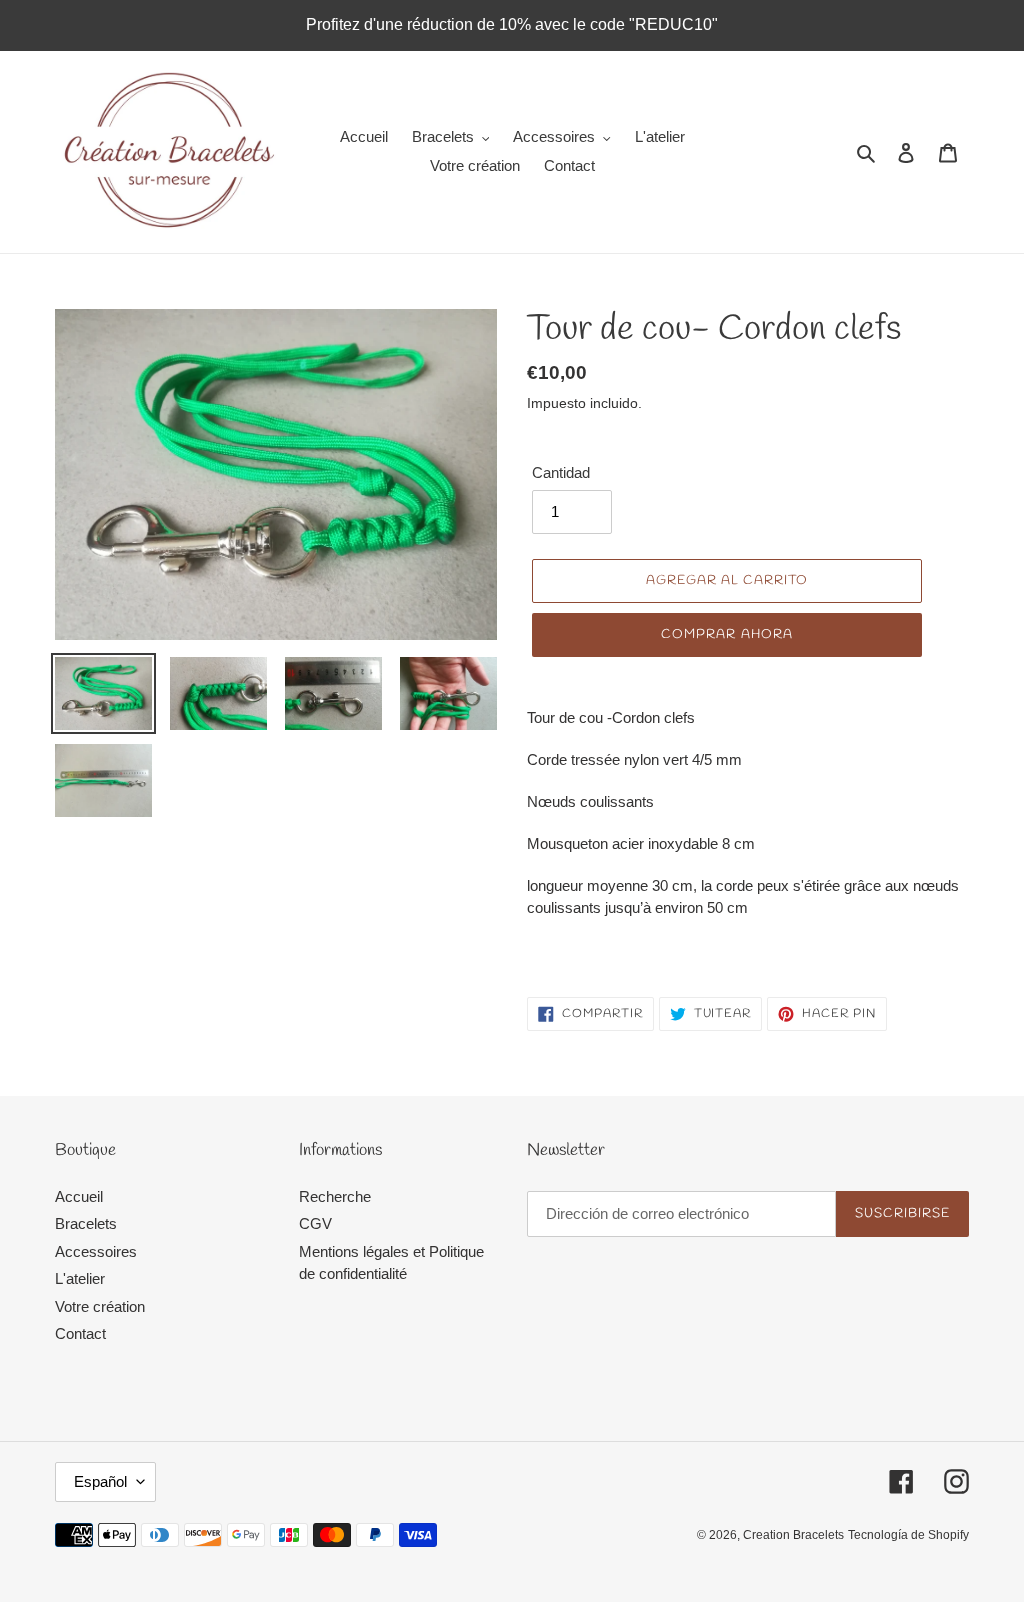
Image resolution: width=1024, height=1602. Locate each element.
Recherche (335, 1196)
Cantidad (561, 472)
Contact (80, 1333)
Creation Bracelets (793, 1535)
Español (100, 1481)
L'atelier (80, 1278)
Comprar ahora (727, 634)
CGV (315, 1223)
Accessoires (96, 1251)
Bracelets (86, 1223)
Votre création (100, 1306)
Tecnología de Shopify (908, 1535)
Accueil (79, 1196)
